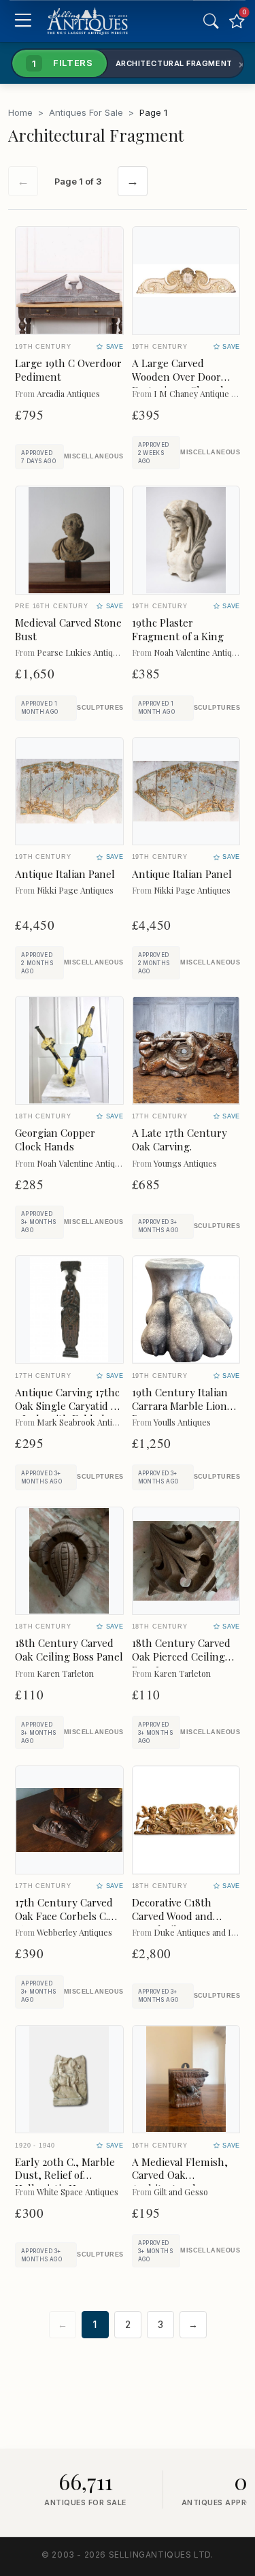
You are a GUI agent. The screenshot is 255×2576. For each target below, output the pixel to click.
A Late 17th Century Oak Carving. (180, 1140)
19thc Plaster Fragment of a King (178, 629)
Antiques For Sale (86, 112)
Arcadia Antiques (68, 393)
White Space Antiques (78, 2192)
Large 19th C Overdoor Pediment (68, 370)
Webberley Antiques (74, 1932)
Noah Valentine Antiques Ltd (90, 1163)
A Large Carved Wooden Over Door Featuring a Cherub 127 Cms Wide (179, 383)
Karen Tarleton (65, 1673)
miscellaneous (94, 456)
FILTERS (63, 63)
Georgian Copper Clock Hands (55, 1140)
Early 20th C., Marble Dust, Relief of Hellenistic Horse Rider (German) (65, 2182)
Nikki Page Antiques (75, 890)
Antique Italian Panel (65, 874)
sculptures (100, 708)
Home (20, 112)
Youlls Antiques (182, 1422)
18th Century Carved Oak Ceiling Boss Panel (69, 1650)
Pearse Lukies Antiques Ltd (89, 652)
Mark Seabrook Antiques (84, 1422)
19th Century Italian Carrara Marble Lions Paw (182, 1406)
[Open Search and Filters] (211, 21)
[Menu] (23, 21)
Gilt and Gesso (181, 2192)
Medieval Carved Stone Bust (68, 629)
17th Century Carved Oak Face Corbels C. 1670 (64, 1916)
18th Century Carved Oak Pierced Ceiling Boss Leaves (181, 1656)
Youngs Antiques (185, 1163)
